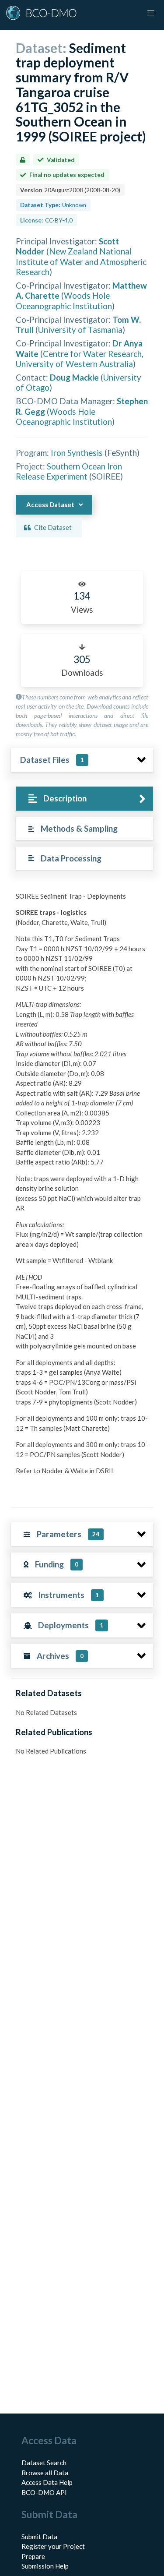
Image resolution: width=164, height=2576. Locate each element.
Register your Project (53, 2546)
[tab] (84, 799)
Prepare (33, 2556)
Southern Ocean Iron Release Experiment (69, 471)
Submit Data (39, 2537)
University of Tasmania (80, 330)
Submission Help (45, 2566)
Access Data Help (47, 2482)
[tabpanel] (82, 1192)
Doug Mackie (74, 377)
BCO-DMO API (44, 2492)
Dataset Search (44, 2463)
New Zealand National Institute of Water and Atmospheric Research (81, 261)
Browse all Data (45, 2473)
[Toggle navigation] (151, 13)
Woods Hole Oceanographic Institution (64, 300)
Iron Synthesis (77, 453)
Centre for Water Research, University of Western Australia (80, 359)
